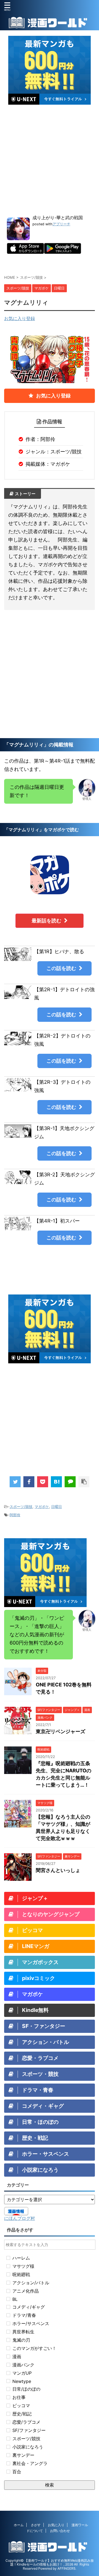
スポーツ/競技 (21, 1507)
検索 (50, 2485)
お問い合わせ (60, 2531)
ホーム (19, 2525)
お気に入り (56, 2525)
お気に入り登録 (20, 318)
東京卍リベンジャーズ (61, 1731)
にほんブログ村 (20, 2218)
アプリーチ (61, 224)
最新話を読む (46, 921)
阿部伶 (15, 1515)
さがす (36, 2525)
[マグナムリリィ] (56, 1482)
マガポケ (42, 1507)
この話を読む (61, 968)
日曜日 (57, 1507)
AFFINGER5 (66, 2568)
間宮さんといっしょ (58, 1870)
